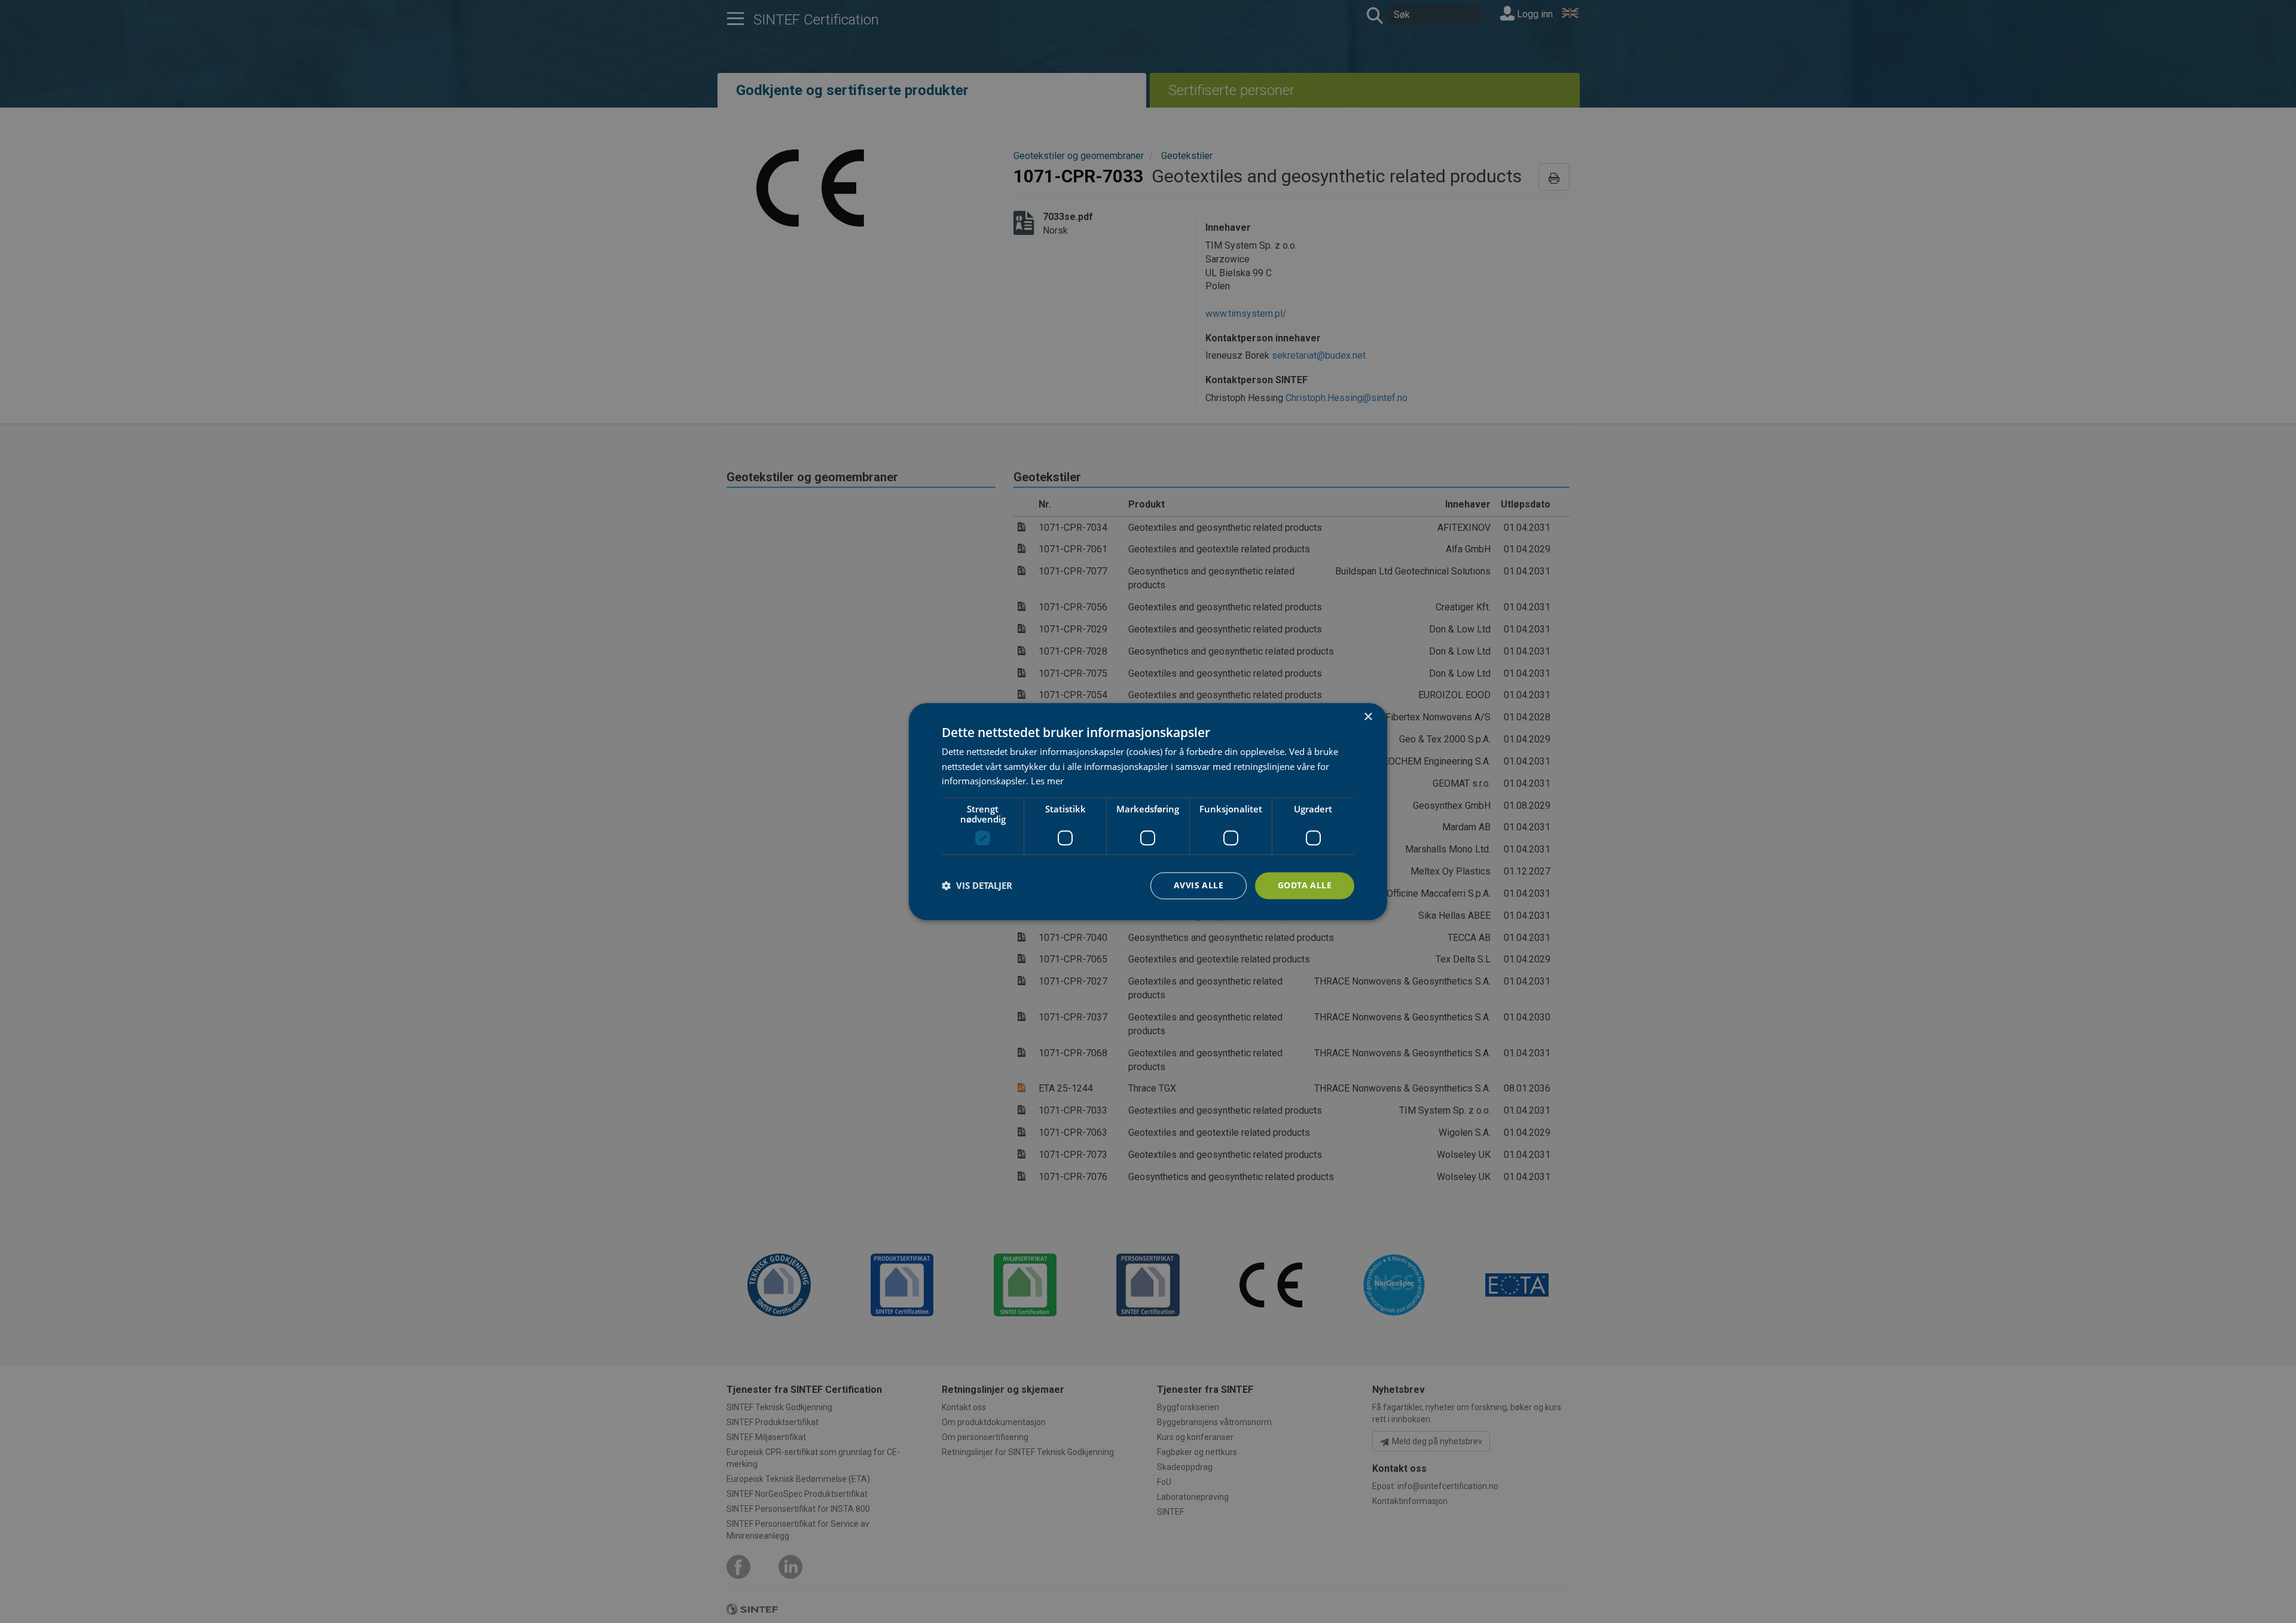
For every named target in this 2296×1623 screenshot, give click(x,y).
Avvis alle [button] (1199, 885)
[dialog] (1148, 812)
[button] (977, 886)
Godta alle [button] (1305, 885)
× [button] (1368, 717)
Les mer (1047, 781)
